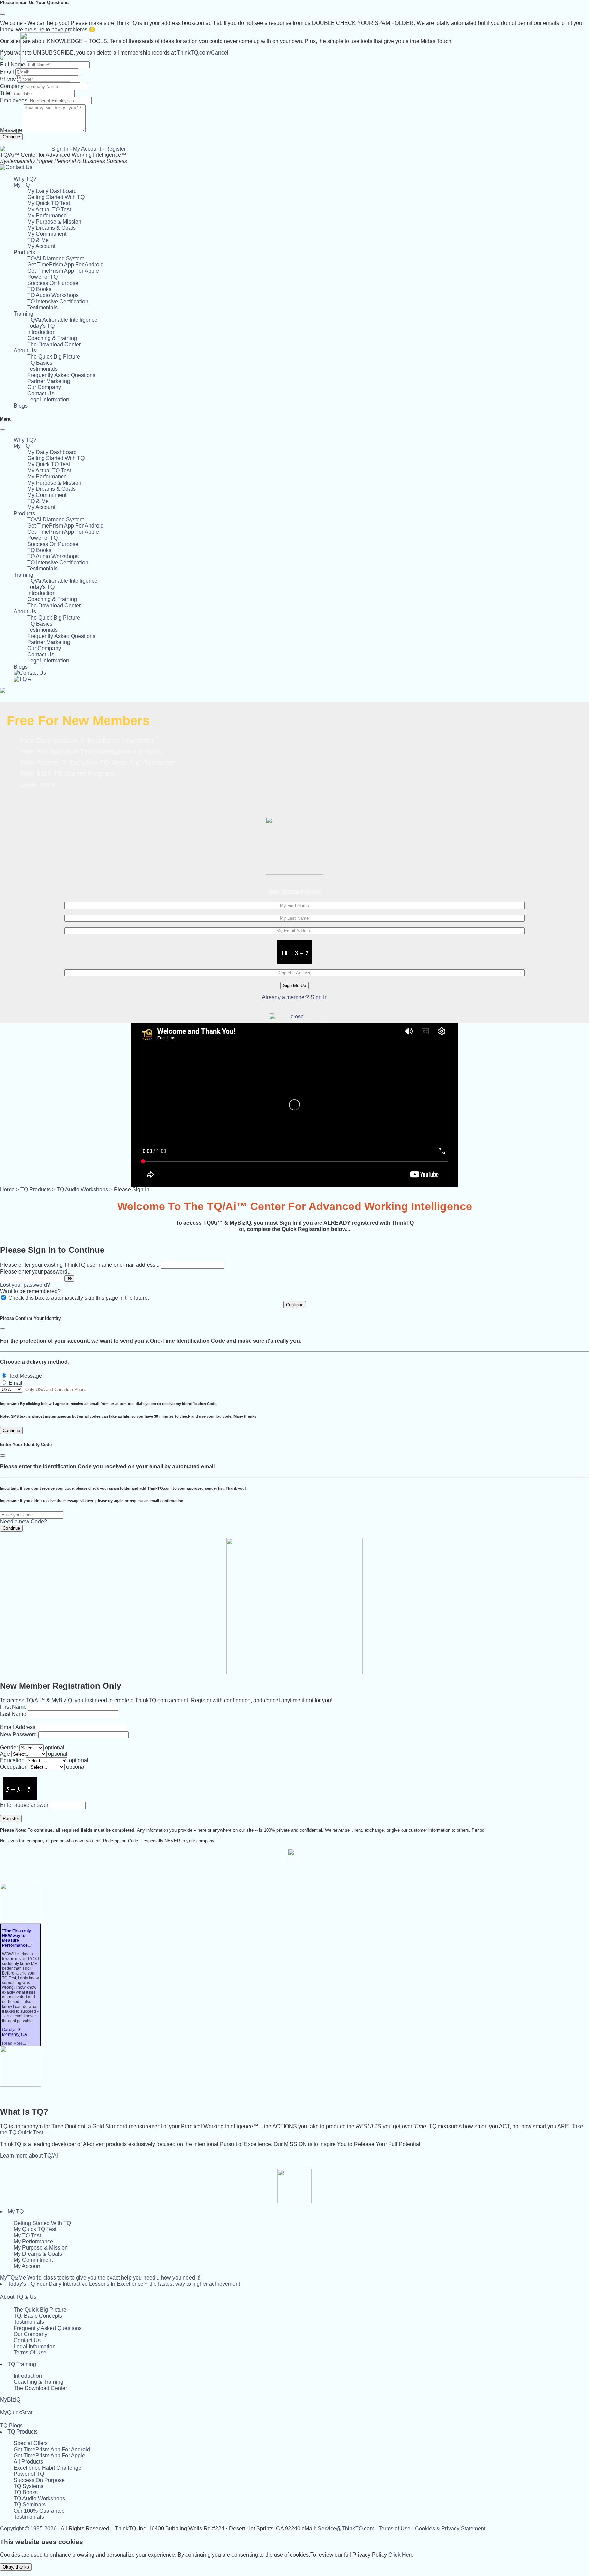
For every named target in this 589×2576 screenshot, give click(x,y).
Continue (11, 137)
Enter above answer (24, 1805)
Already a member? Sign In (295, 997)
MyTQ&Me (100, 2278)
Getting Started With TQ (56, 197)
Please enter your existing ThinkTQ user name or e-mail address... (80, 1265)
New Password (18, 1734)
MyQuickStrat (16, 2413)
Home (7, 1190)
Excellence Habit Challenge (48, 2468)
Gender (9, 1747)
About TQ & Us (18, 2297)
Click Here (401, 2555)
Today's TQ (41, 326)
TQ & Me (38, 240)
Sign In (60, 149)
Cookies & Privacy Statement (450, 2528)
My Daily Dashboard (52, 191)
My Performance (47, 216)
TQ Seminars (30, 2505)
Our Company (44, 387)
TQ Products (36, 1190)
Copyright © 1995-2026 (28, 2528)
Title (5, 93)
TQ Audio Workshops (53, 295)
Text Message (25, 1376)
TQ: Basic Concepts (38, 2316)
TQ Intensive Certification (58, 301)
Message (11, 130)
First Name (13, 1707)
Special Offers (31, 2443)
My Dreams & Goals (51, 228)
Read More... (14, 2043)
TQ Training (22, 2364)
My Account (87, 149)
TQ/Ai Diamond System (56, 258)
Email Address (18, 1727)
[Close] (3, 14)
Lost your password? (25, 1285)
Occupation (14, 1767)
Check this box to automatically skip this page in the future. (79, 1298)
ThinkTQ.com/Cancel (203, 53)
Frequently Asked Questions (61, 375)
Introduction (41, 332)
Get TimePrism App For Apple (63, 271)
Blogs (21, 406)
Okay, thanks (16, 2567)
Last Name (13, 1714)
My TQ (16, 2212)
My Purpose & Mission (54, 222)
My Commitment (47, 234)
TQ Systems (28, 2486)
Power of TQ (42, 277)
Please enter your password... (36, 1272)
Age (5, 1754)
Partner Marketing (49, 381)
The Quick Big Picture (54, 357)
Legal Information (48, 400)
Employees (14, 100)
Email (16, 1383)
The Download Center (54, 344)
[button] (22, 185)
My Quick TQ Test (49, 203)
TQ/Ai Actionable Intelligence (62, 320)
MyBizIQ (10, 2400)
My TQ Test (27, 2235)
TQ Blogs (11, 2426)
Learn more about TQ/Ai (29, 2156)
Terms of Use (395, 2528)
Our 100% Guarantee (39, 2511)
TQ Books (39, 289)
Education (12, 1760)
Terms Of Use (30, 2353)
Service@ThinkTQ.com (346, 2528)
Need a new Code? (24, 1521)
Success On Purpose (53, 283)
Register (116, 149)
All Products (28, 2462)
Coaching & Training (52, 338)
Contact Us (41, 393)
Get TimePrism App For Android (65, 265)
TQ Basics (40, 363)
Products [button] (24, 252)
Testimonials (42, 308)
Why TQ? (25, 179)
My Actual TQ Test (49, 209)
